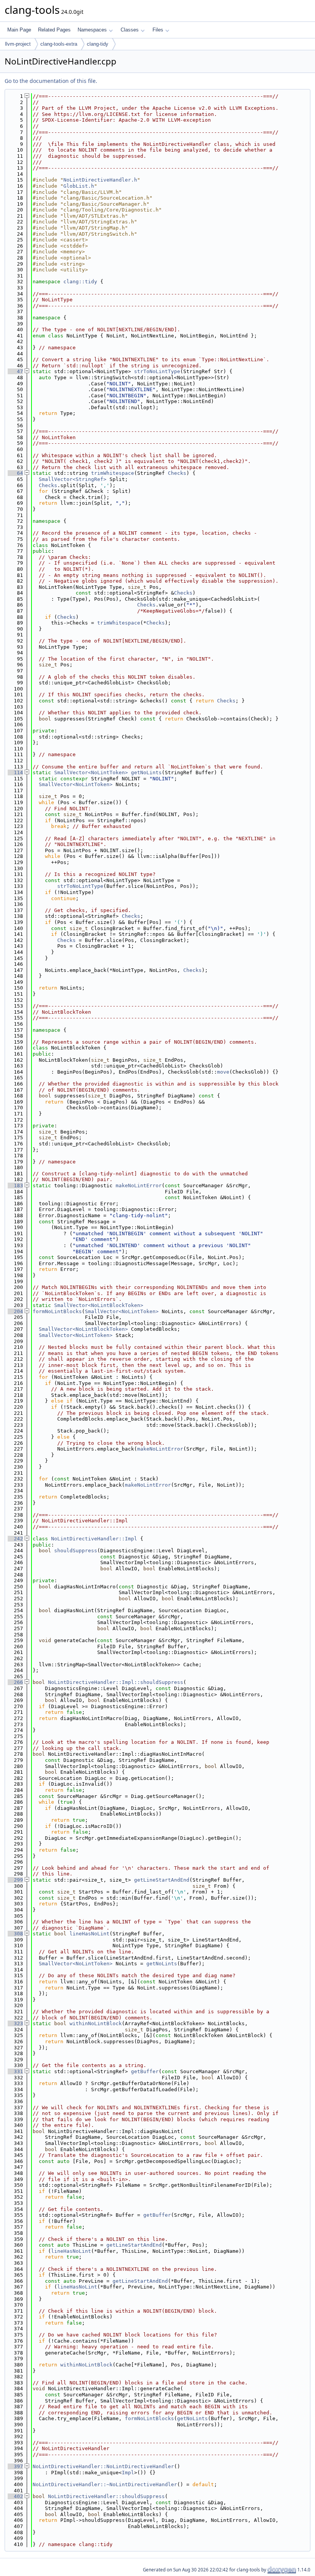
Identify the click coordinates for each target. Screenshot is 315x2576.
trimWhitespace (113, 473)
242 (15, 1539)
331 (15, 2071)
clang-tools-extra (59, 44)
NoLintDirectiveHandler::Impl (94, 1539)
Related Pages (54, 30)
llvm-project (18, 44)
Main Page (19, 30)
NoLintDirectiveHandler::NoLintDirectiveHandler (103, 2466)
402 (15, 2496)
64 (15, 473)
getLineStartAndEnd (162, 1880)
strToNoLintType (157, 371)
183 (15, 1186)
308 (15, 1934)
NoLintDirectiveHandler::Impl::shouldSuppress (116, 1682)
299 (15, 1880)
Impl (128, 2473)
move (223, 1072)
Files (158, 30)
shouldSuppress (76, 1551)
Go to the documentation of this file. (51, 81)
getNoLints (146, 772)
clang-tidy (98, 44)
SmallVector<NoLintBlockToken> (99, 1305)
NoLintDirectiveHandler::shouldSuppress (106, 2496)
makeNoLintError (139, 1186)
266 (15, 1682)
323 (15, 2023)
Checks (177, 473)
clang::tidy (80, 282)
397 (15, 2466)
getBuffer (145, 2071)
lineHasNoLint (90, 1934)
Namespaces (92, 30)
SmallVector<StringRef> (73, 479)
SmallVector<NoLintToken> (91, 772)
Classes (130, 30)
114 (15, 772)
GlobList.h (79, 186)
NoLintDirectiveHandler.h (100, 180)
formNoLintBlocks (57, 1311)
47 (15, 371)
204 (15, 1311)
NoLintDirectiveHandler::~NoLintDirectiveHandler (105, 2484)
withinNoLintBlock (96, 2023)
